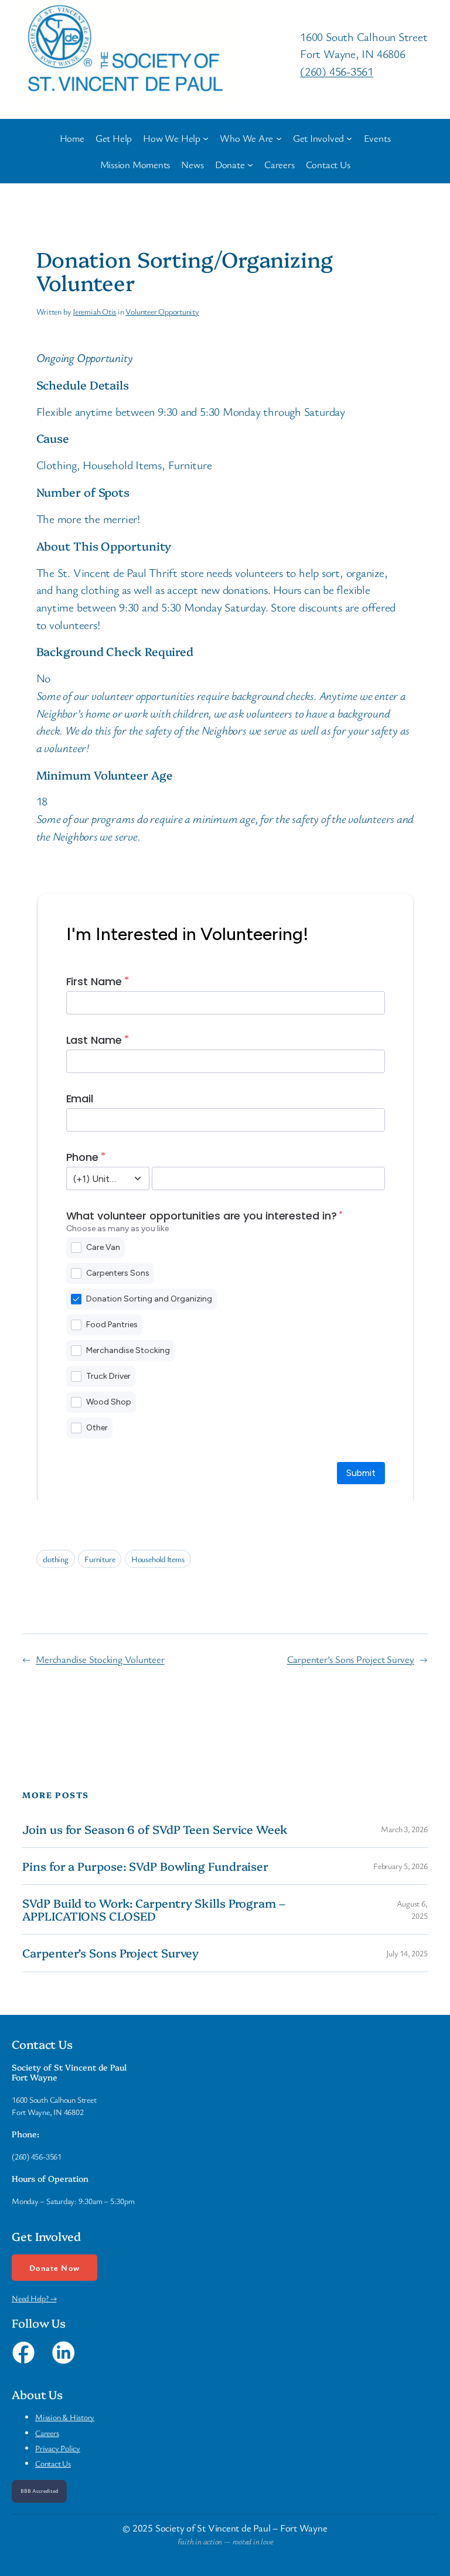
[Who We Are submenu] (279, 138)
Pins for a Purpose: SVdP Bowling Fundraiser (145, 1866)
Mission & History (65, 2417)
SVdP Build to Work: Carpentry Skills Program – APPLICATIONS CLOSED (154, 1909)
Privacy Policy (58, 2448)
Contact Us (53, 2463)
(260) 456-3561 (337, 71)
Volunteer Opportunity (162, 311)
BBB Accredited (39, 2491)
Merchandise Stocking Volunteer (100, 1659)
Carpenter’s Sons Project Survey (351, 1659)
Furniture (100, 1559)
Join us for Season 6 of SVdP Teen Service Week (155, 1829)
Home (72, 138)
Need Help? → (34, 2298)
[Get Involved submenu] (349, 138)
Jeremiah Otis (94, 311)
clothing (56, 1559)
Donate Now (54, 2268)
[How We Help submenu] (206, 138)
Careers (47, 2433)
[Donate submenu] (250, 164)
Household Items (158, 1559)
